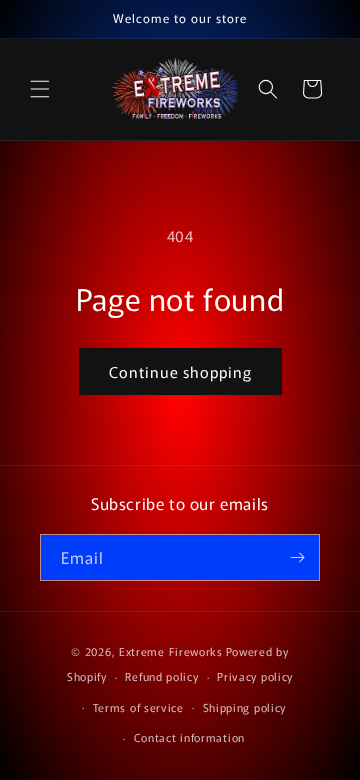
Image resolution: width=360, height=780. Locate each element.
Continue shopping (180, 371)
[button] (40, 89)
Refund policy (161, 676)
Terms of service (138, 707)
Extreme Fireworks (171, 651)
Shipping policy (245, 707)
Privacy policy (255, 676)
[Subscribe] (297, 557)
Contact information (189, 737)
